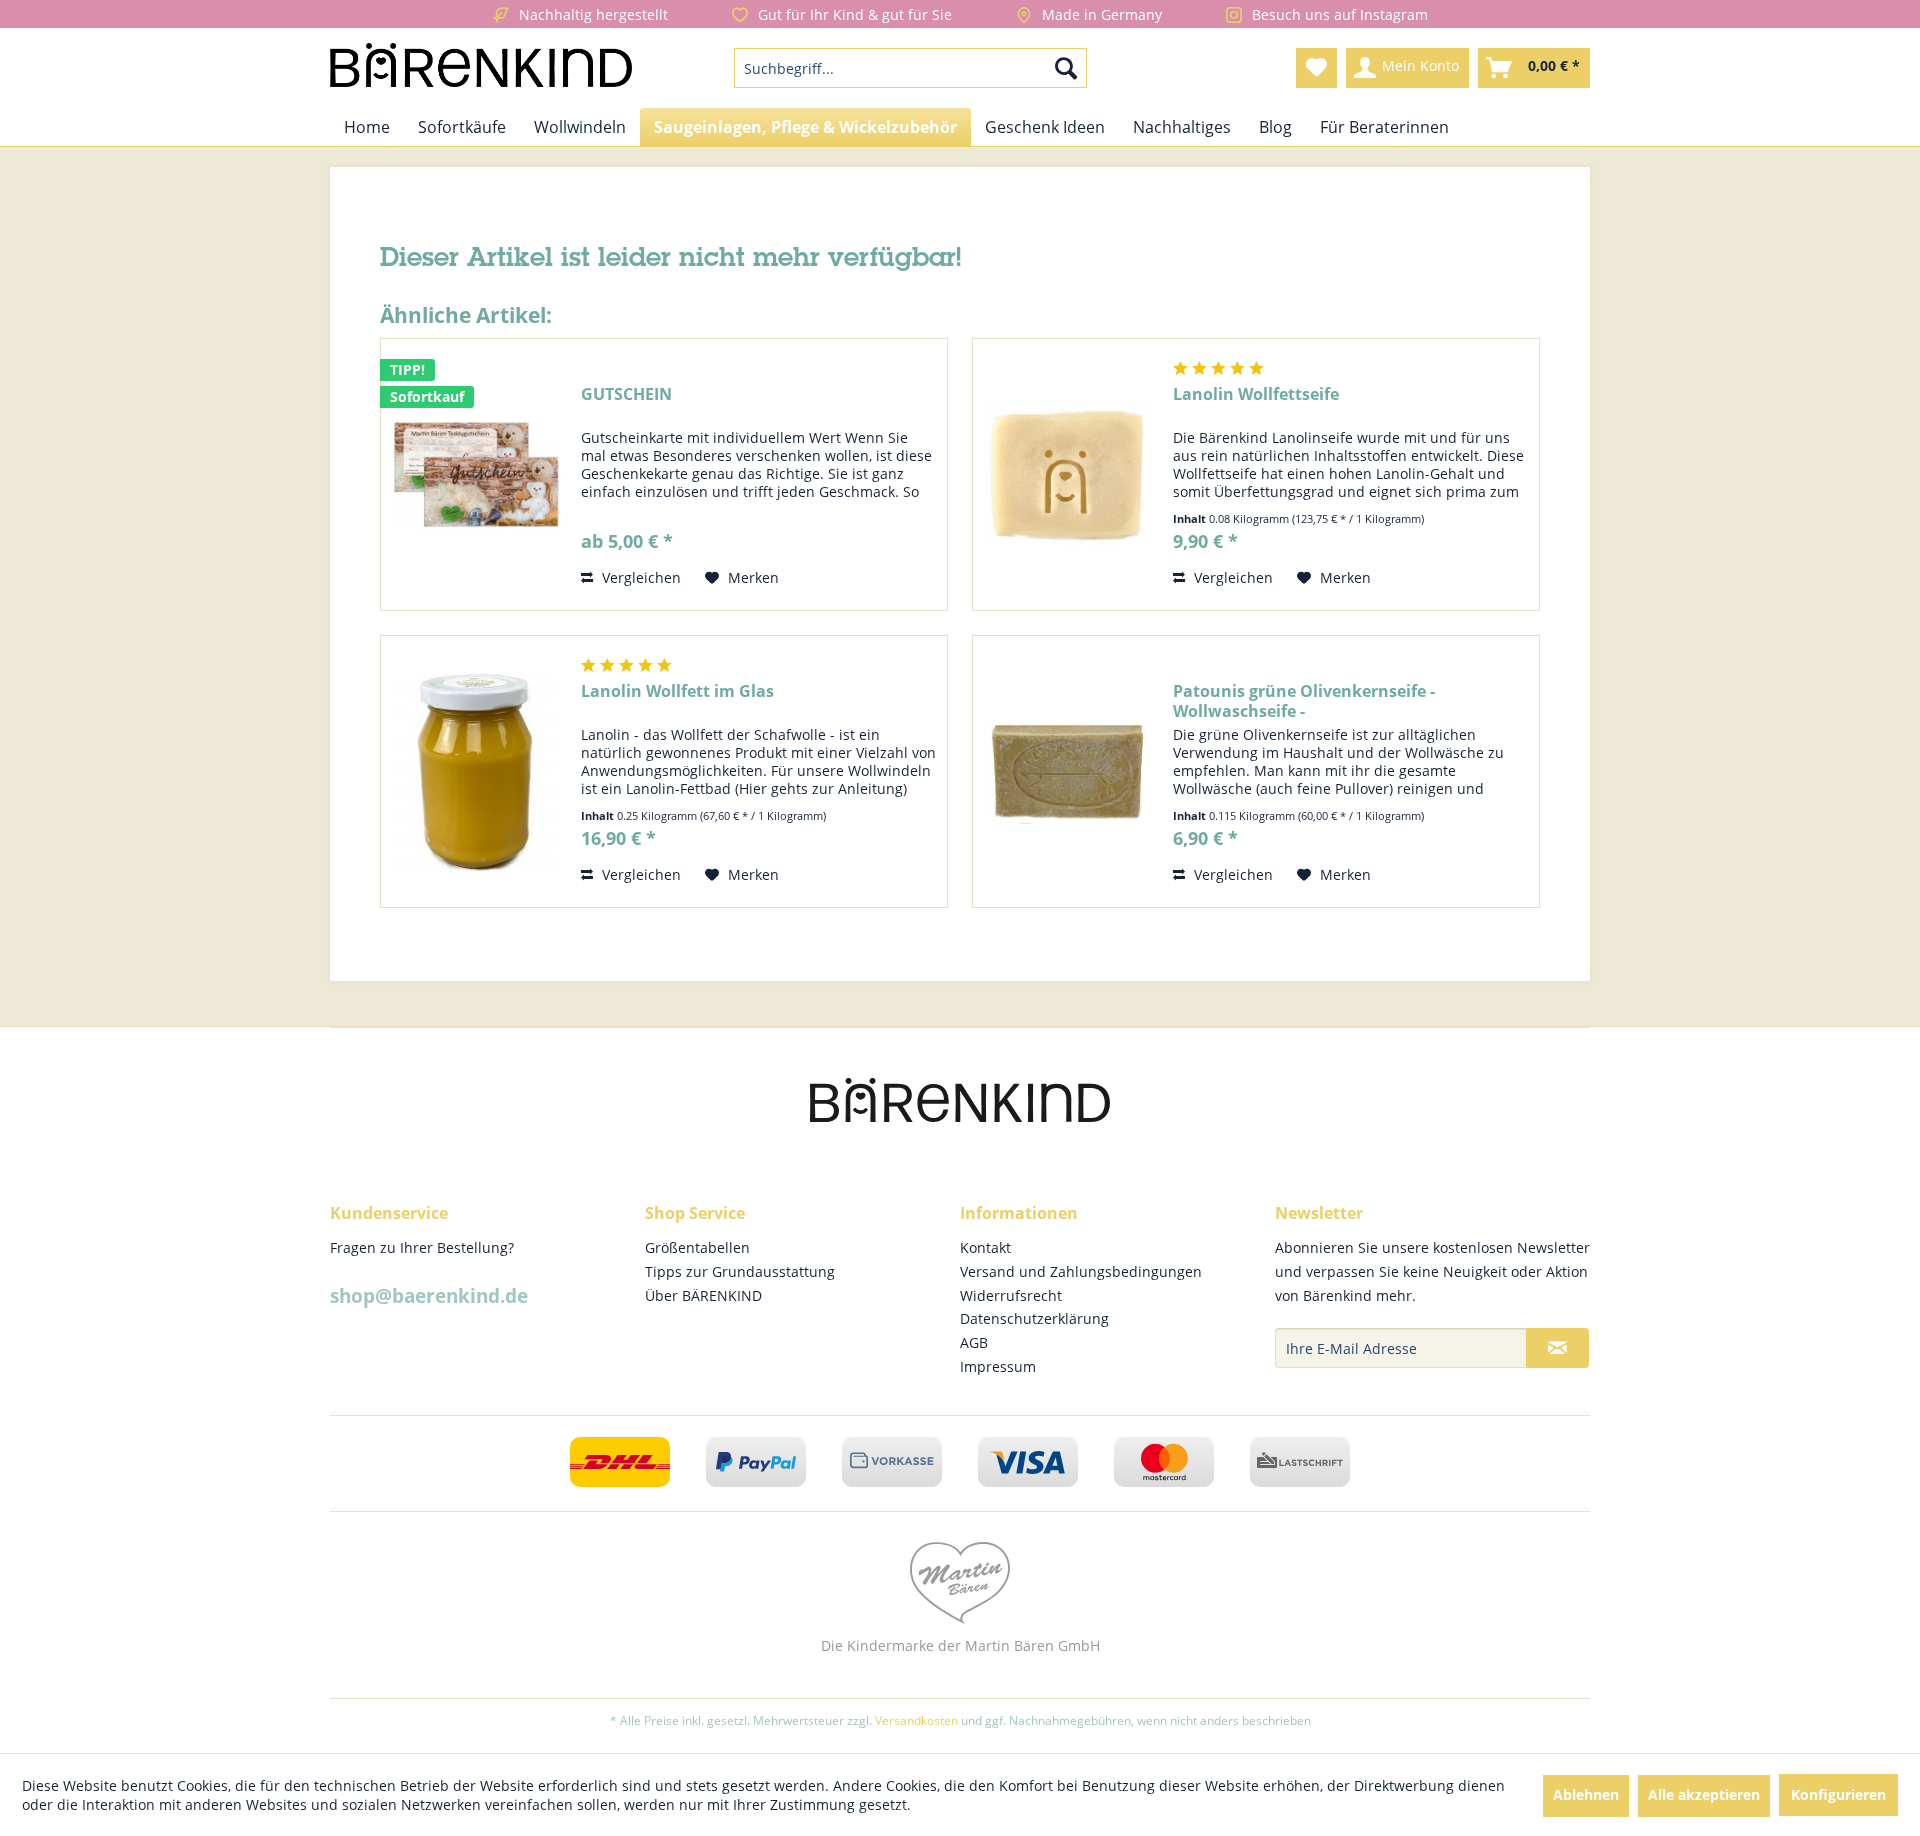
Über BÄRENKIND (703, 1295)
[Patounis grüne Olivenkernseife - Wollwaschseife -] (1068, 771)
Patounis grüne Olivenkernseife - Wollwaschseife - (1304, 701)
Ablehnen (1586, 1794)
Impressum (998, 1366)
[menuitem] (910, 68)
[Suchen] (1066, 68)
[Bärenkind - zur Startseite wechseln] (481, 68)
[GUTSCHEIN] (476, 474)
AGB (974, 1342)
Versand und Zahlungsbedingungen (1081, 1271)
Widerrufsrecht (1011, 1295)
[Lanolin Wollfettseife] (1068, 474)
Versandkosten (916, 1720)
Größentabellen (697, 1247)
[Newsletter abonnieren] (1557, 1348)
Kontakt (985, 1247)
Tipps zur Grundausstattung (740, 1271)
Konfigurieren (1838, 1794)
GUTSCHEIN (626, 394)
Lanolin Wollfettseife (1256, 394)
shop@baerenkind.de (429, 1296)
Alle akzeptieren (1704, 1794)
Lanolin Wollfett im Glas (677, 691)
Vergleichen (639, 577)
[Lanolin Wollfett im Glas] (476, 771)
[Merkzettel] (1316, 68)
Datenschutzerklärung (1034, 1318)
